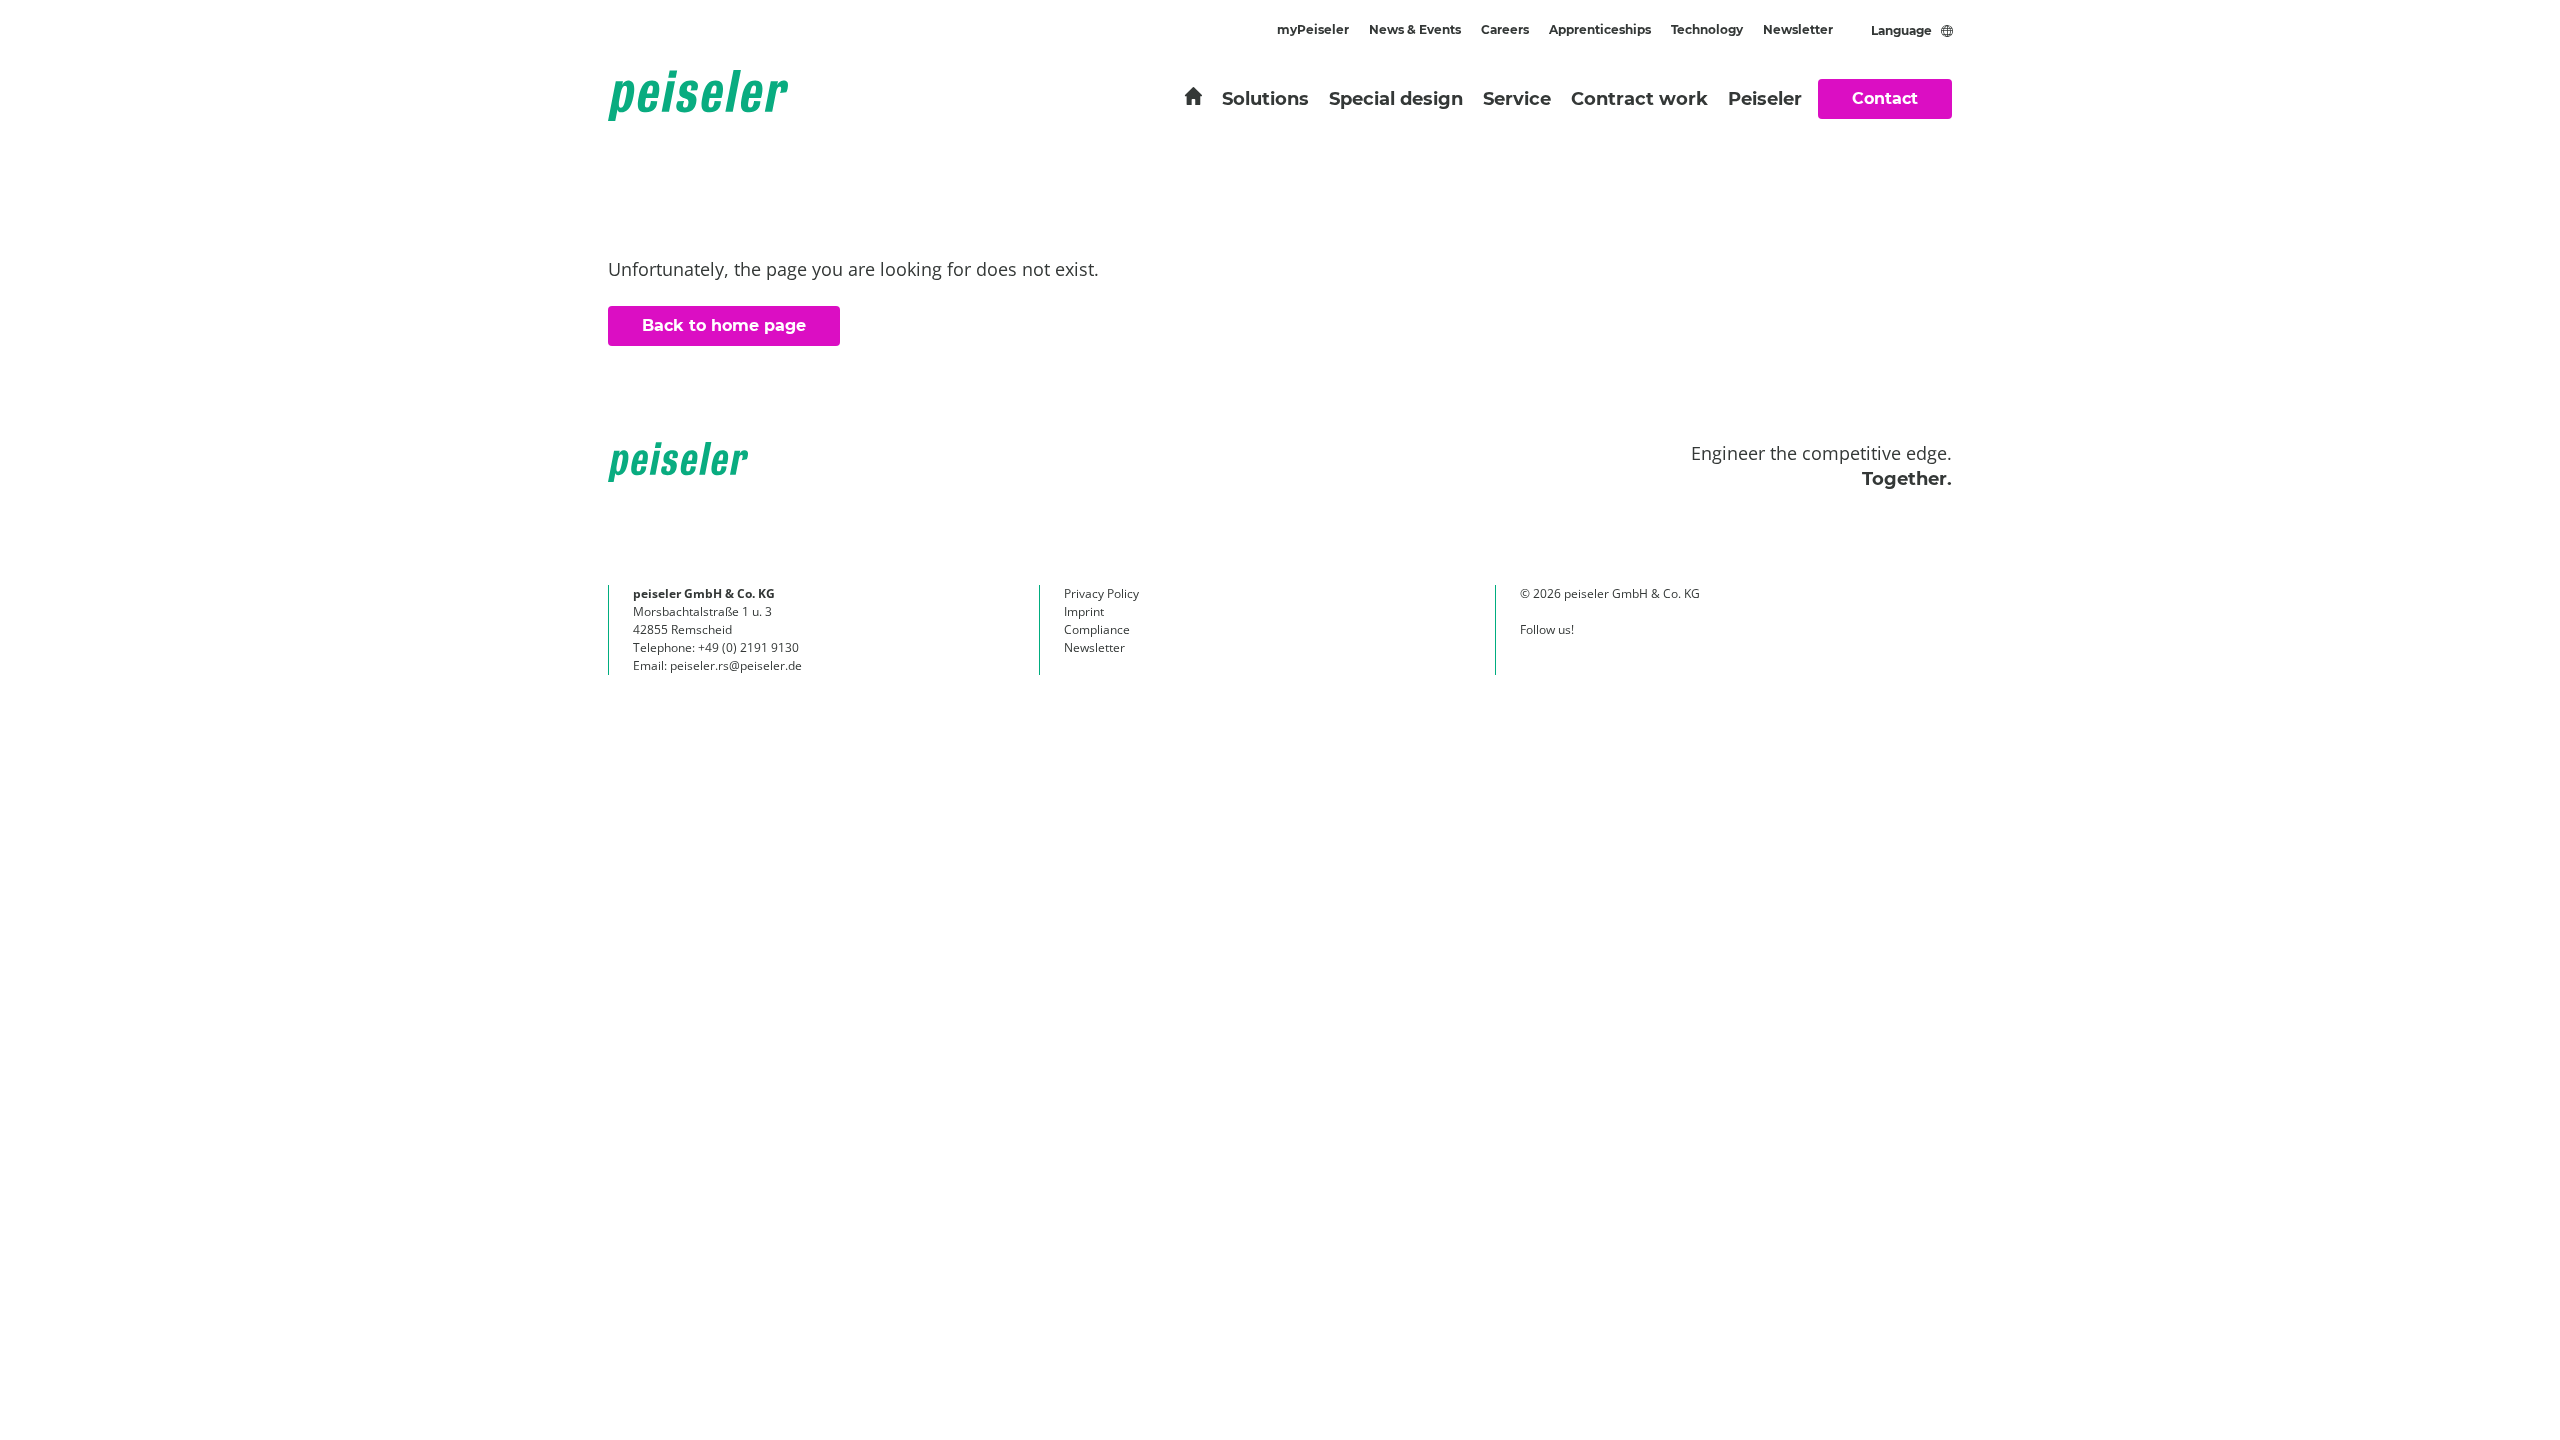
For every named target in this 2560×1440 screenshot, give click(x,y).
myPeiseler (1313, 29)
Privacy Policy (1101, 593)
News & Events (1415, 29)
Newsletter (1798, 29)
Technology (1707, 29)
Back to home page (724, 325)
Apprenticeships (1600, 29)
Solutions (1265, 99)
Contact (1885, 98)
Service (1517, 99)
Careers (1505, 29)
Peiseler (1765, 99)
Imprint (1084, 611)
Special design (1396, 99)
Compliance (1097, 629)
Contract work (1639, 99)
